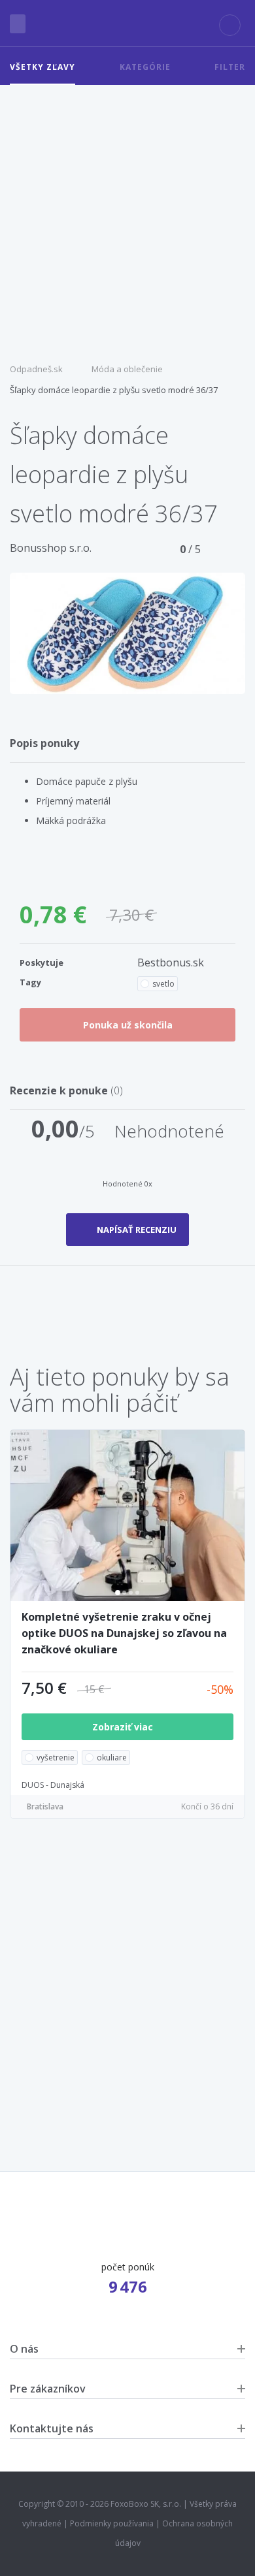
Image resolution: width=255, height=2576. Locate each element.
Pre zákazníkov (48, 2389)
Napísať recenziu (137, 1230)
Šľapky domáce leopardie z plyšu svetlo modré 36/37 (114, 390)
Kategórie (145, 67)
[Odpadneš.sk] (127, 24)
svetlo (163, 984)
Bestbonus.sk (171, 962)
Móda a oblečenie (127, 369)
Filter (230, 67)
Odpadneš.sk (36, 369)
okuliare (112, 1757)
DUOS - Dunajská (53, 1785)
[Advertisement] (127, 219)
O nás (24, 2349)
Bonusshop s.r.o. (51, 548)
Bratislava (45, 1806)
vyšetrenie (56, 1757)
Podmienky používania (112, 2523)
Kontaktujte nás (52, 2428)
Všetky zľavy (42, 67)
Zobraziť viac (124, 1727)
